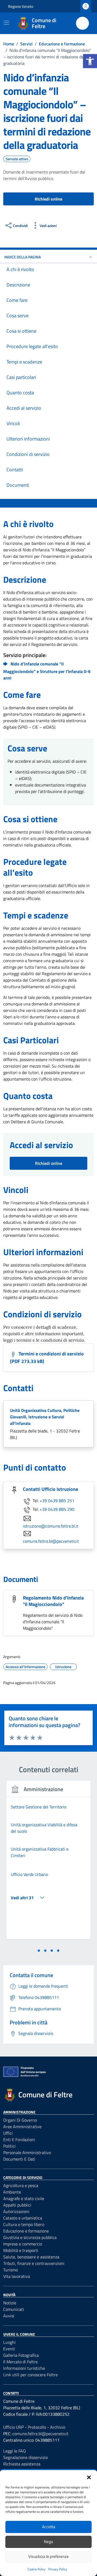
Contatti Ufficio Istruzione (51, 1489)
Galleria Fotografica (21, 2355)
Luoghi (9, 2342)
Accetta (49, 2527)
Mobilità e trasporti (21, 2250)
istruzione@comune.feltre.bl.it (51, 1526)
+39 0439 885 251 (57, 1501)
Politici (9, 2146)
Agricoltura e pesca (21, 2185)
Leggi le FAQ (15, 2451)
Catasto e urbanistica (23, 2218)
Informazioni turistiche (24, 2368)
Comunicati (14, 2309)
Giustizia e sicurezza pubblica (30, 2237)
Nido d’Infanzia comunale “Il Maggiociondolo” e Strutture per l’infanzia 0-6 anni (47, 671)
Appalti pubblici (17, 2205)
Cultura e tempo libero (24, 2224)
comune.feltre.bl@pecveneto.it (51, 1541)
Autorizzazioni (16, 2211)
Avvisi (9, 2316)
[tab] (39, 1951)
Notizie (10, 2303)
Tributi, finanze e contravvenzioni (34, 2263)
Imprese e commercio (23, 2244)
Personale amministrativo (27, 2152)
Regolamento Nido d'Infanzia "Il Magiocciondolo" (53, 1601)
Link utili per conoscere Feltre (30, 2375)
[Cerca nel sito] (82, 23)
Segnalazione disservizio (25, 2457)
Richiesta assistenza (22, 2464)
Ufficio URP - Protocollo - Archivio (34, 2427)
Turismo (11, 2270)
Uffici (8, 2133)
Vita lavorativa (17, 2276)
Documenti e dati (19, 2159)
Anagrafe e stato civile (24, 2198)
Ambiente (12, 2192)
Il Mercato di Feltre (20, 2362)
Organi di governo (20, 2120)
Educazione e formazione (26, 2231)
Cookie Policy (37, 2569)
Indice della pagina (22, 257)
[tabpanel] (48, 1863)
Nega (48, 2542)
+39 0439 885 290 (57, 1509)
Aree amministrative (22, 2127)
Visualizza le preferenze (48, 2556)
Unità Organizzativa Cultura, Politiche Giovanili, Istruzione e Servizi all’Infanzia (45, 1417)
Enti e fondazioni (19, 2140)
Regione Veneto (21, 6)
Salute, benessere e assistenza (31, 2257)
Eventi (9, 2349)
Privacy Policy (58, 2569)
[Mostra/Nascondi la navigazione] (6, 23)
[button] (90, 61)
